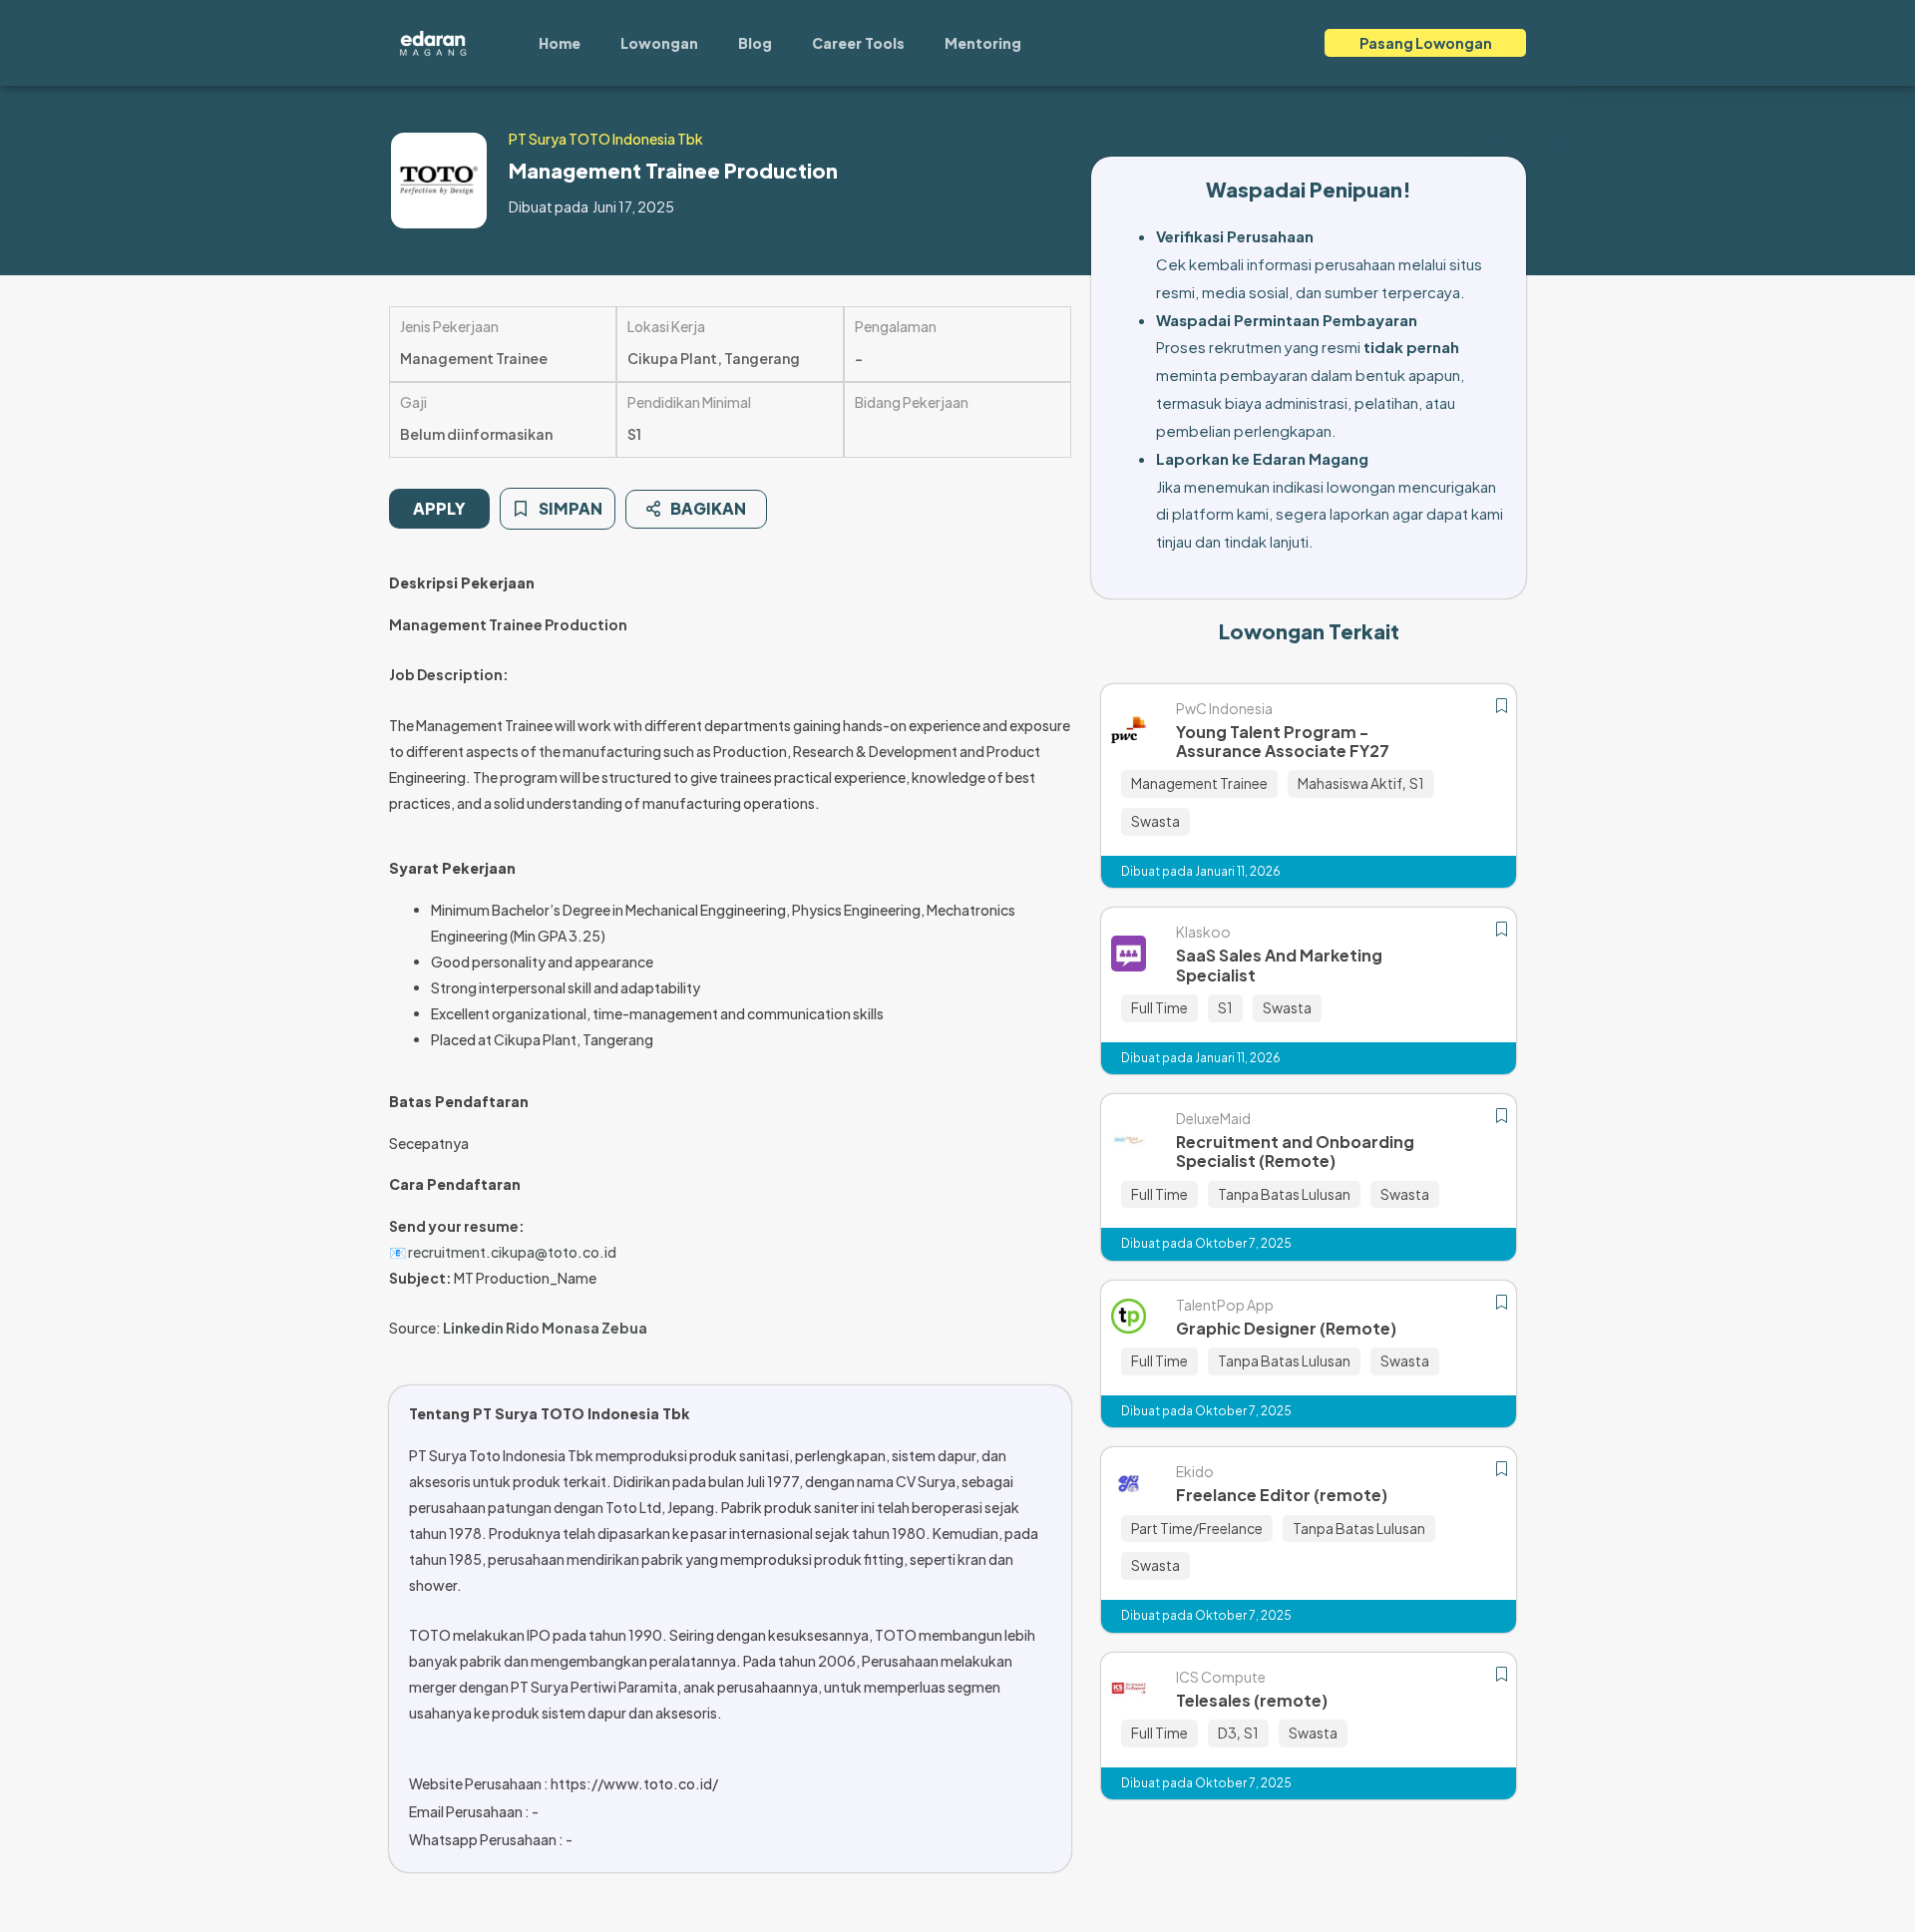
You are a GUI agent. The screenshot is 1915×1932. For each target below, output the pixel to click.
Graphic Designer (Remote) (1286, 1328)
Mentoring (983, 43)
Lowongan (659, 43)
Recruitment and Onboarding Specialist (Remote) (1295, 1151)
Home (560, 43)
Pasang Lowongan (1426, 43)
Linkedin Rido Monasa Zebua (545, 1328)
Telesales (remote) (1252, 1700)
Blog (755, 43)
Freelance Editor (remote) (1282, 1495)
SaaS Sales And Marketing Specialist (1279, 965)
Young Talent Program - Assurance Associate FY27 (1283, 741)
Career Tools (858, 43)
